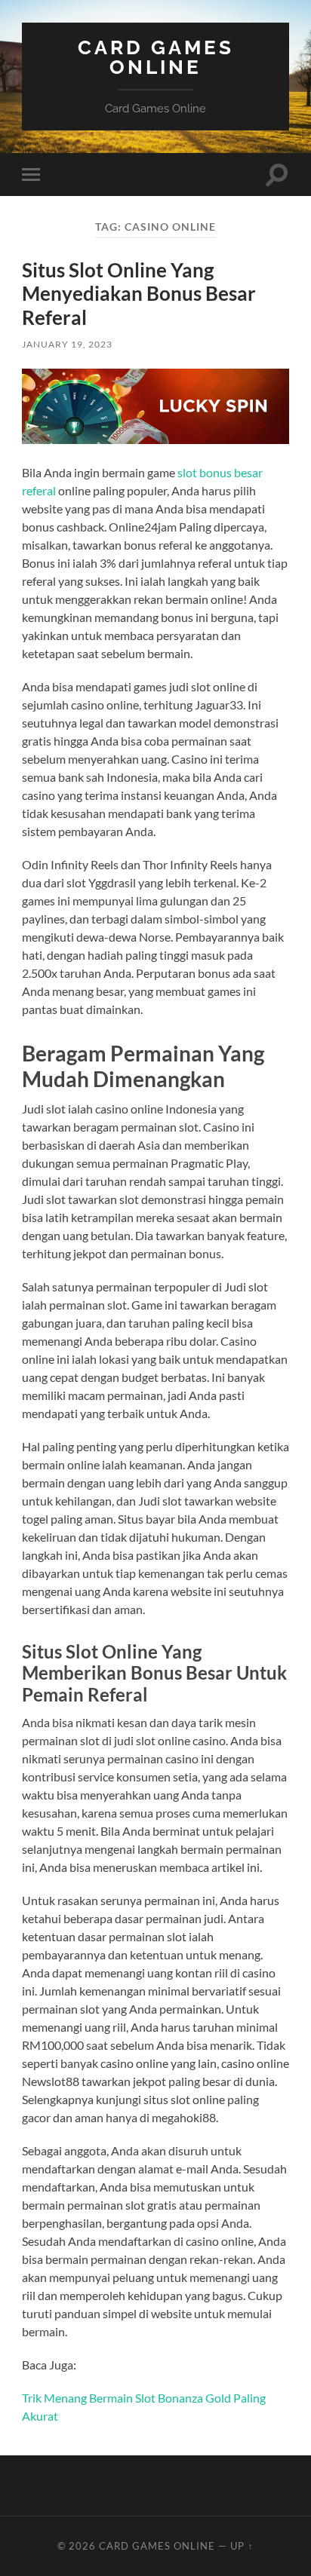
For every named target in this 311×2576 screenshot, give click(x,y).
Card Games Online (156, 57)
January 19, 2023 (67, 344)
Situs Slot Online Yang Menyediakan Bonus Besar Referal (139, 294)
